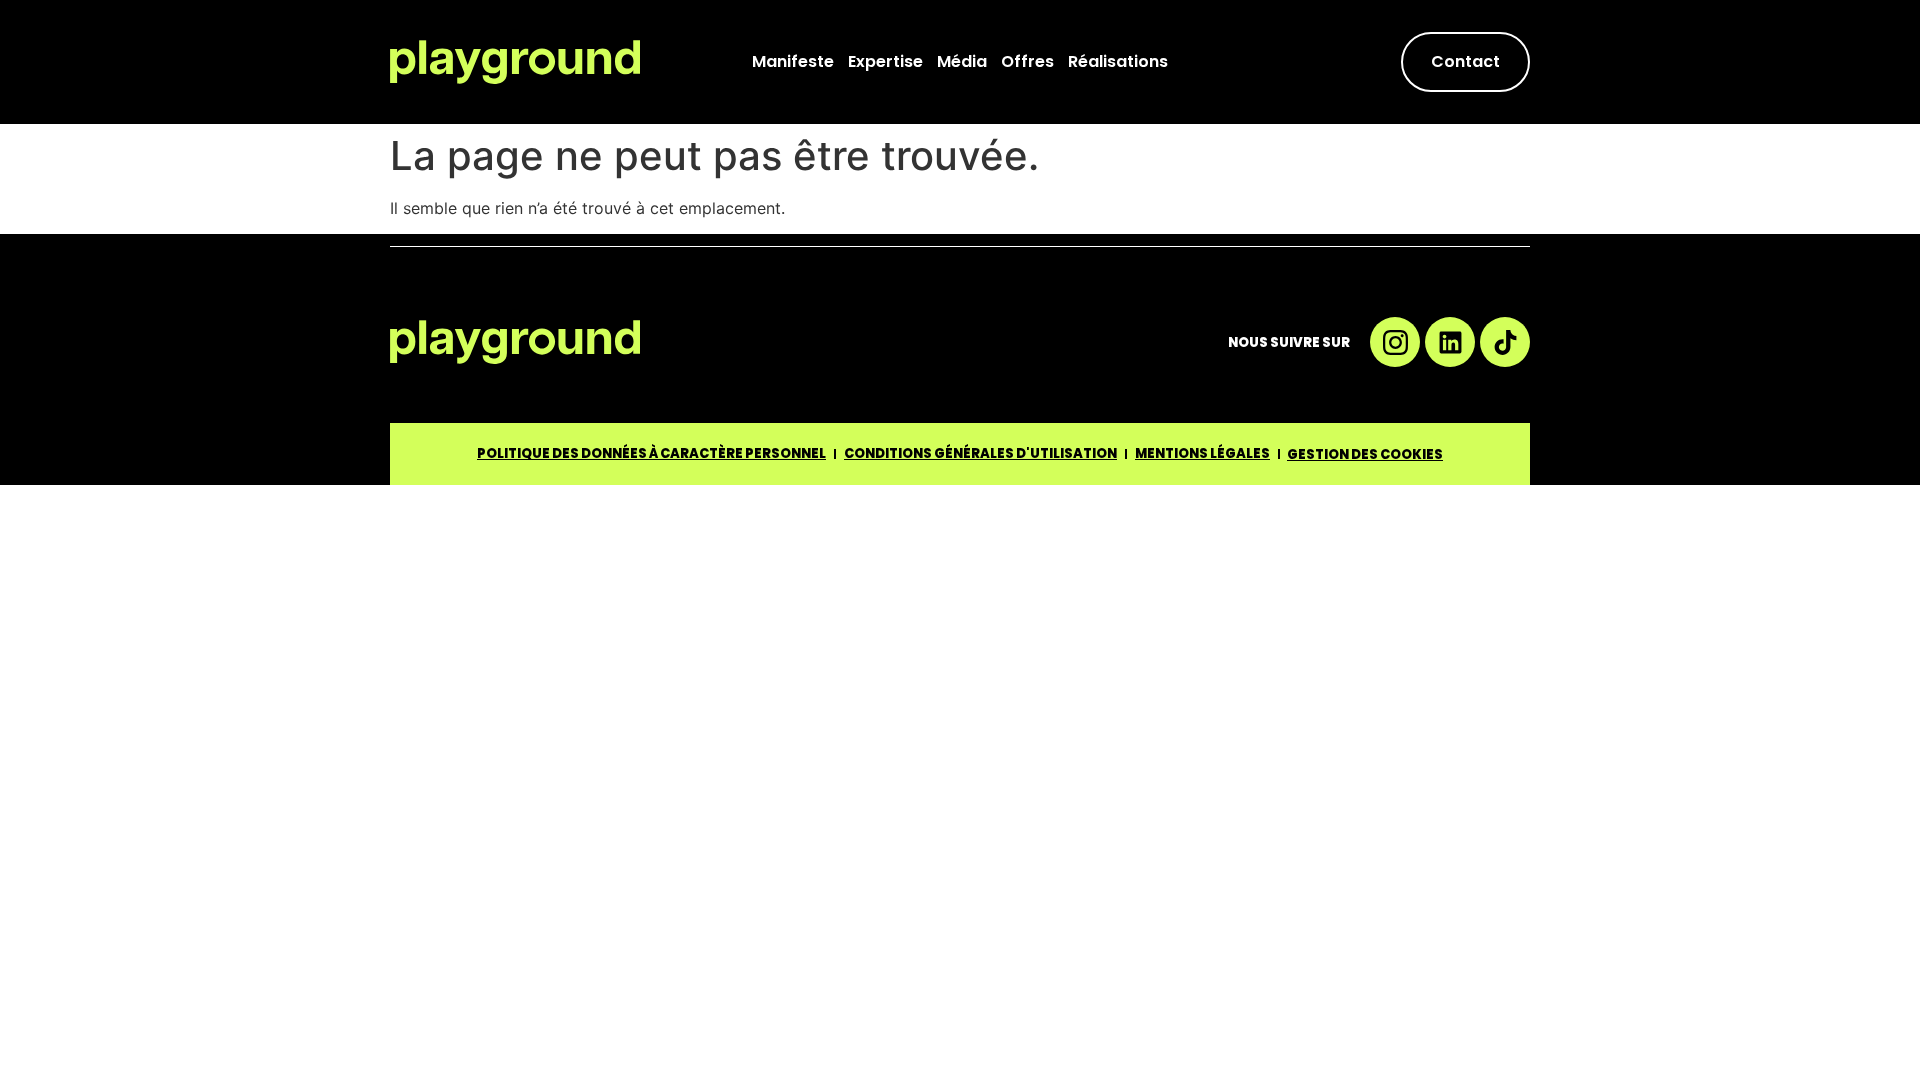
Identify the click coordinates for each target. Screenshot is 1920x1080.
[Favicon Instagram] (1395, 342)
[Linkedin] (1450, 342)
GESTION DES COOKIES (1365, 454)
